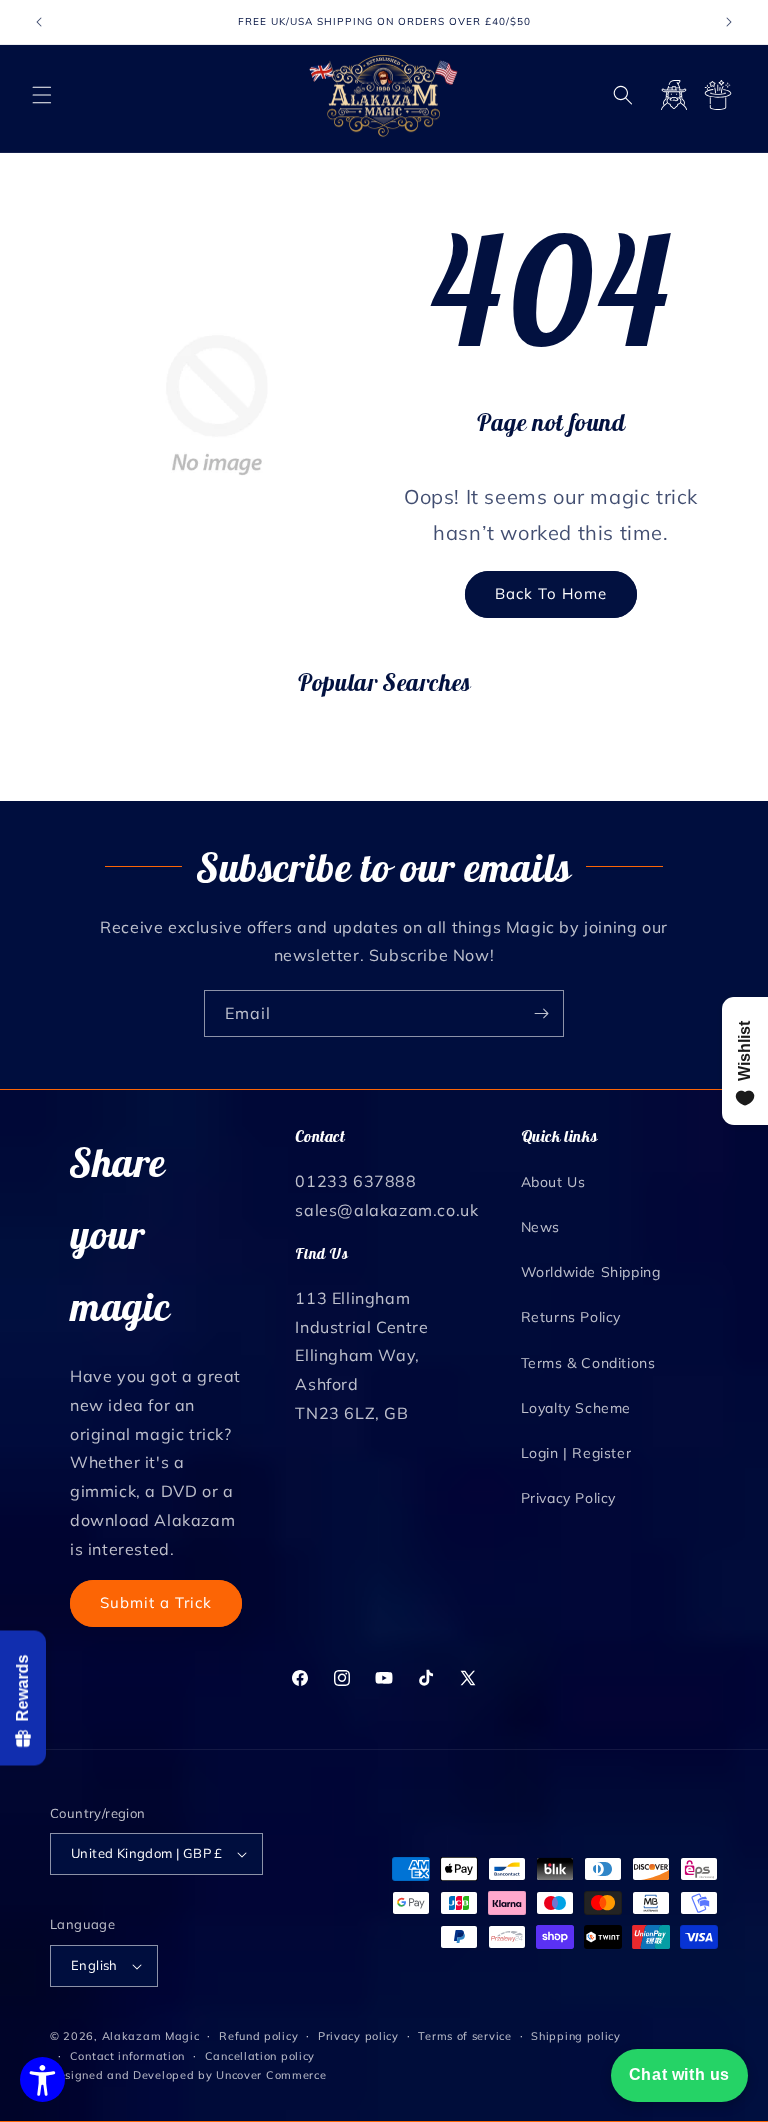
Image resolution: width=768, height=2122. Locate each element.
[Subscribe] (541, 1013)
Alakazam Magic (151, 2036)
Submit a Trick (156, 1602)
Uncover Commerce (271, 2075)
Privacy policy (358, 2036)
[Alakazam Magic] (384, 95)
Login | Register (576, 1453)
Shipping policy (576, 2036)
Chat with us (679, 2074)
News (540, 1227)
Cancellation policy (260, 2056)
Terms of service (464, 2036)
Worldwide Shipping (591, 1272)
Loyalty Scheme (576, 1408)
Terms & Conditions (588, 1363)
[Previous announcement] (39, 22)
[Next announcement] (729, 22)
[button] (42, 95)
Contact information (127, 2056)
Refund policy (258, 2036)
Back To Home (551, 593)
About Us (553, 1182)
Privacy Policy (568, 1498)
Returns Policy (571, 1317)
